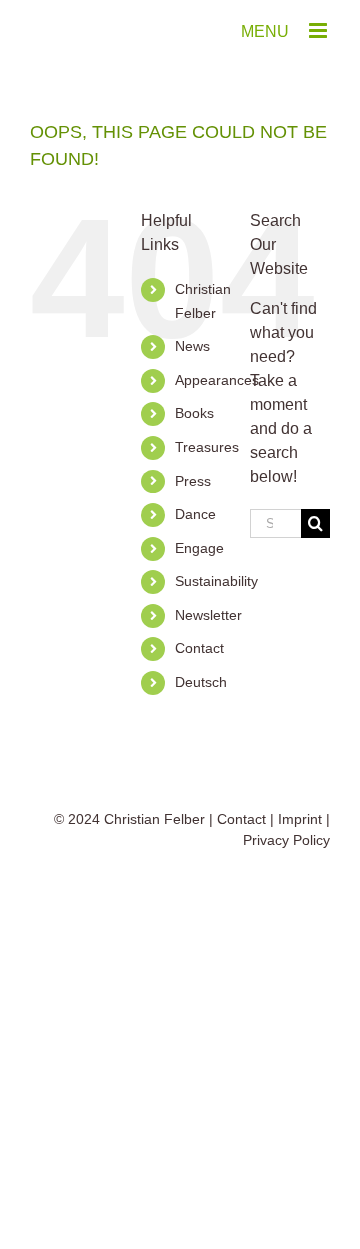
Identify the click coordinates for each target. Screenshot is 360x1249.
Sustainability (216, 581)
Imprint (300, 819)
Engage (199, 548)
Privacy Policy (286, 840)
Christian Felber (154, 819)
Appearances (217, 380)
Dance (195, 514)
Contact (199, 648)
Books (194, 413)
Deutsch (201, 682)
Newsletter (208, 615)
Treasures (207, 447)
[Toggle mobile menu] (319, 30)
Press (193, 481)
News (192, 346)
